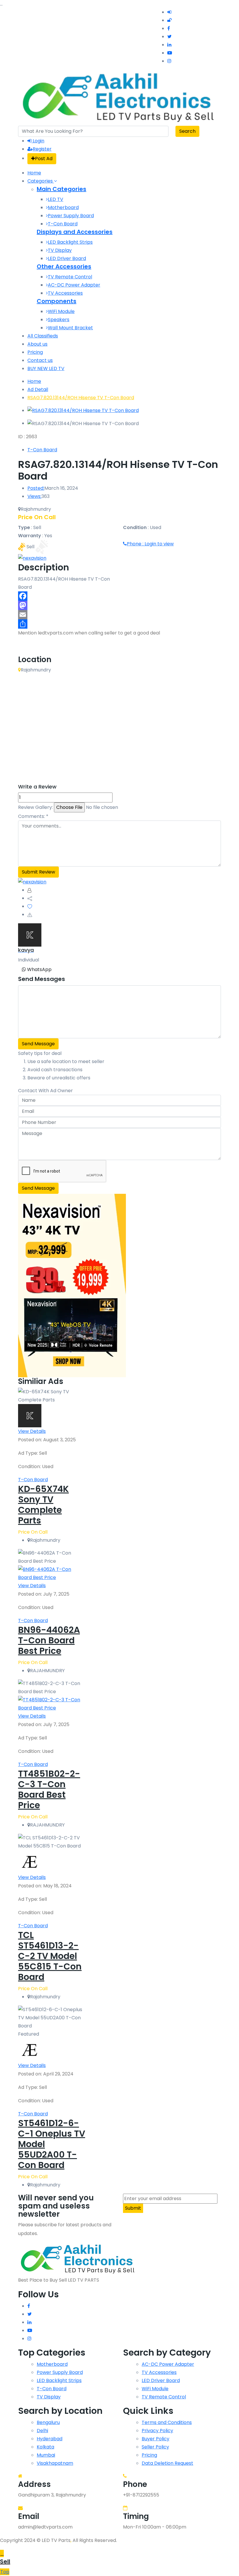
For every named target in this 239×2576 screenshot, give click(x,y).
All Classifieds (43, 336)
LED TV (56, 199)
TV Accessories (65, 293)
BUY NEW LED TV (46, 368)
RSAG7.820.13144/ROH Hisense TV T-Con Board (81, 398)
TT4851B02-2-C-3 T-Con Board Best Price (49, 1789)
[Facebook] (119, 596)
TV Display (60, 250)
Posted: (36, 488)
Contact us (40, 360)
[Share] (119, 624)
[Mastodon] (119, 605)
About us (37, 344)
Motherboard (63, 207)
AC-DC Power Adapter (74, 285)
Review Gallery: (35, 807)
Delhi (42, 2431)
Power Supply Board (71, 216)
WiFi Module (61, 311)
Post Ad (44, 159)
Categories (41, 181)
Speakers (59, 320)
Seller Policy (155, 2447)
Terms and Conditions (167, 2422)
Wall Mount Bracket (70, 328)
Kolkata (45, 2447)
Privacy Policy (157, 2431)
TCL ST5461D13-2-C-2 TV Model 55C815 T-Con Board (50, 1956)
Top (5, 2572)
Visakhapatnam (55, 2463)
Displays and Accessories (75, 232)
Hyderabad (50, 2439)
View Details (32, 1431)
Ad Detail (38, 389)
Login (38, 141)
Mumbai (46, 2455)
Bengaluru (48, 2422)
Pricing (35, 352)
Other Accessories (64, 266)
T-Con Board (63, 224)
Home (34, 173)
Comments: (33, 816)
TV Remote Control (70, 277)
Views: (34, 496)
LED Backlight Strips (70, 242)
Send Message (38, 1044)
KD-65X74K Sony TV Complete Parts (43, 1505)
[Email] (119, 615)
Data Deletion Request (167, 2463)
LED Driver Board (67, 258)
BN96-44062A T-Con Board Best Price (49, 1640)
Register (42, 149)
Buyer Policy (155, 2439)
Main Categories (61, 189)
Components (57, 301)
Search (187, 131)
